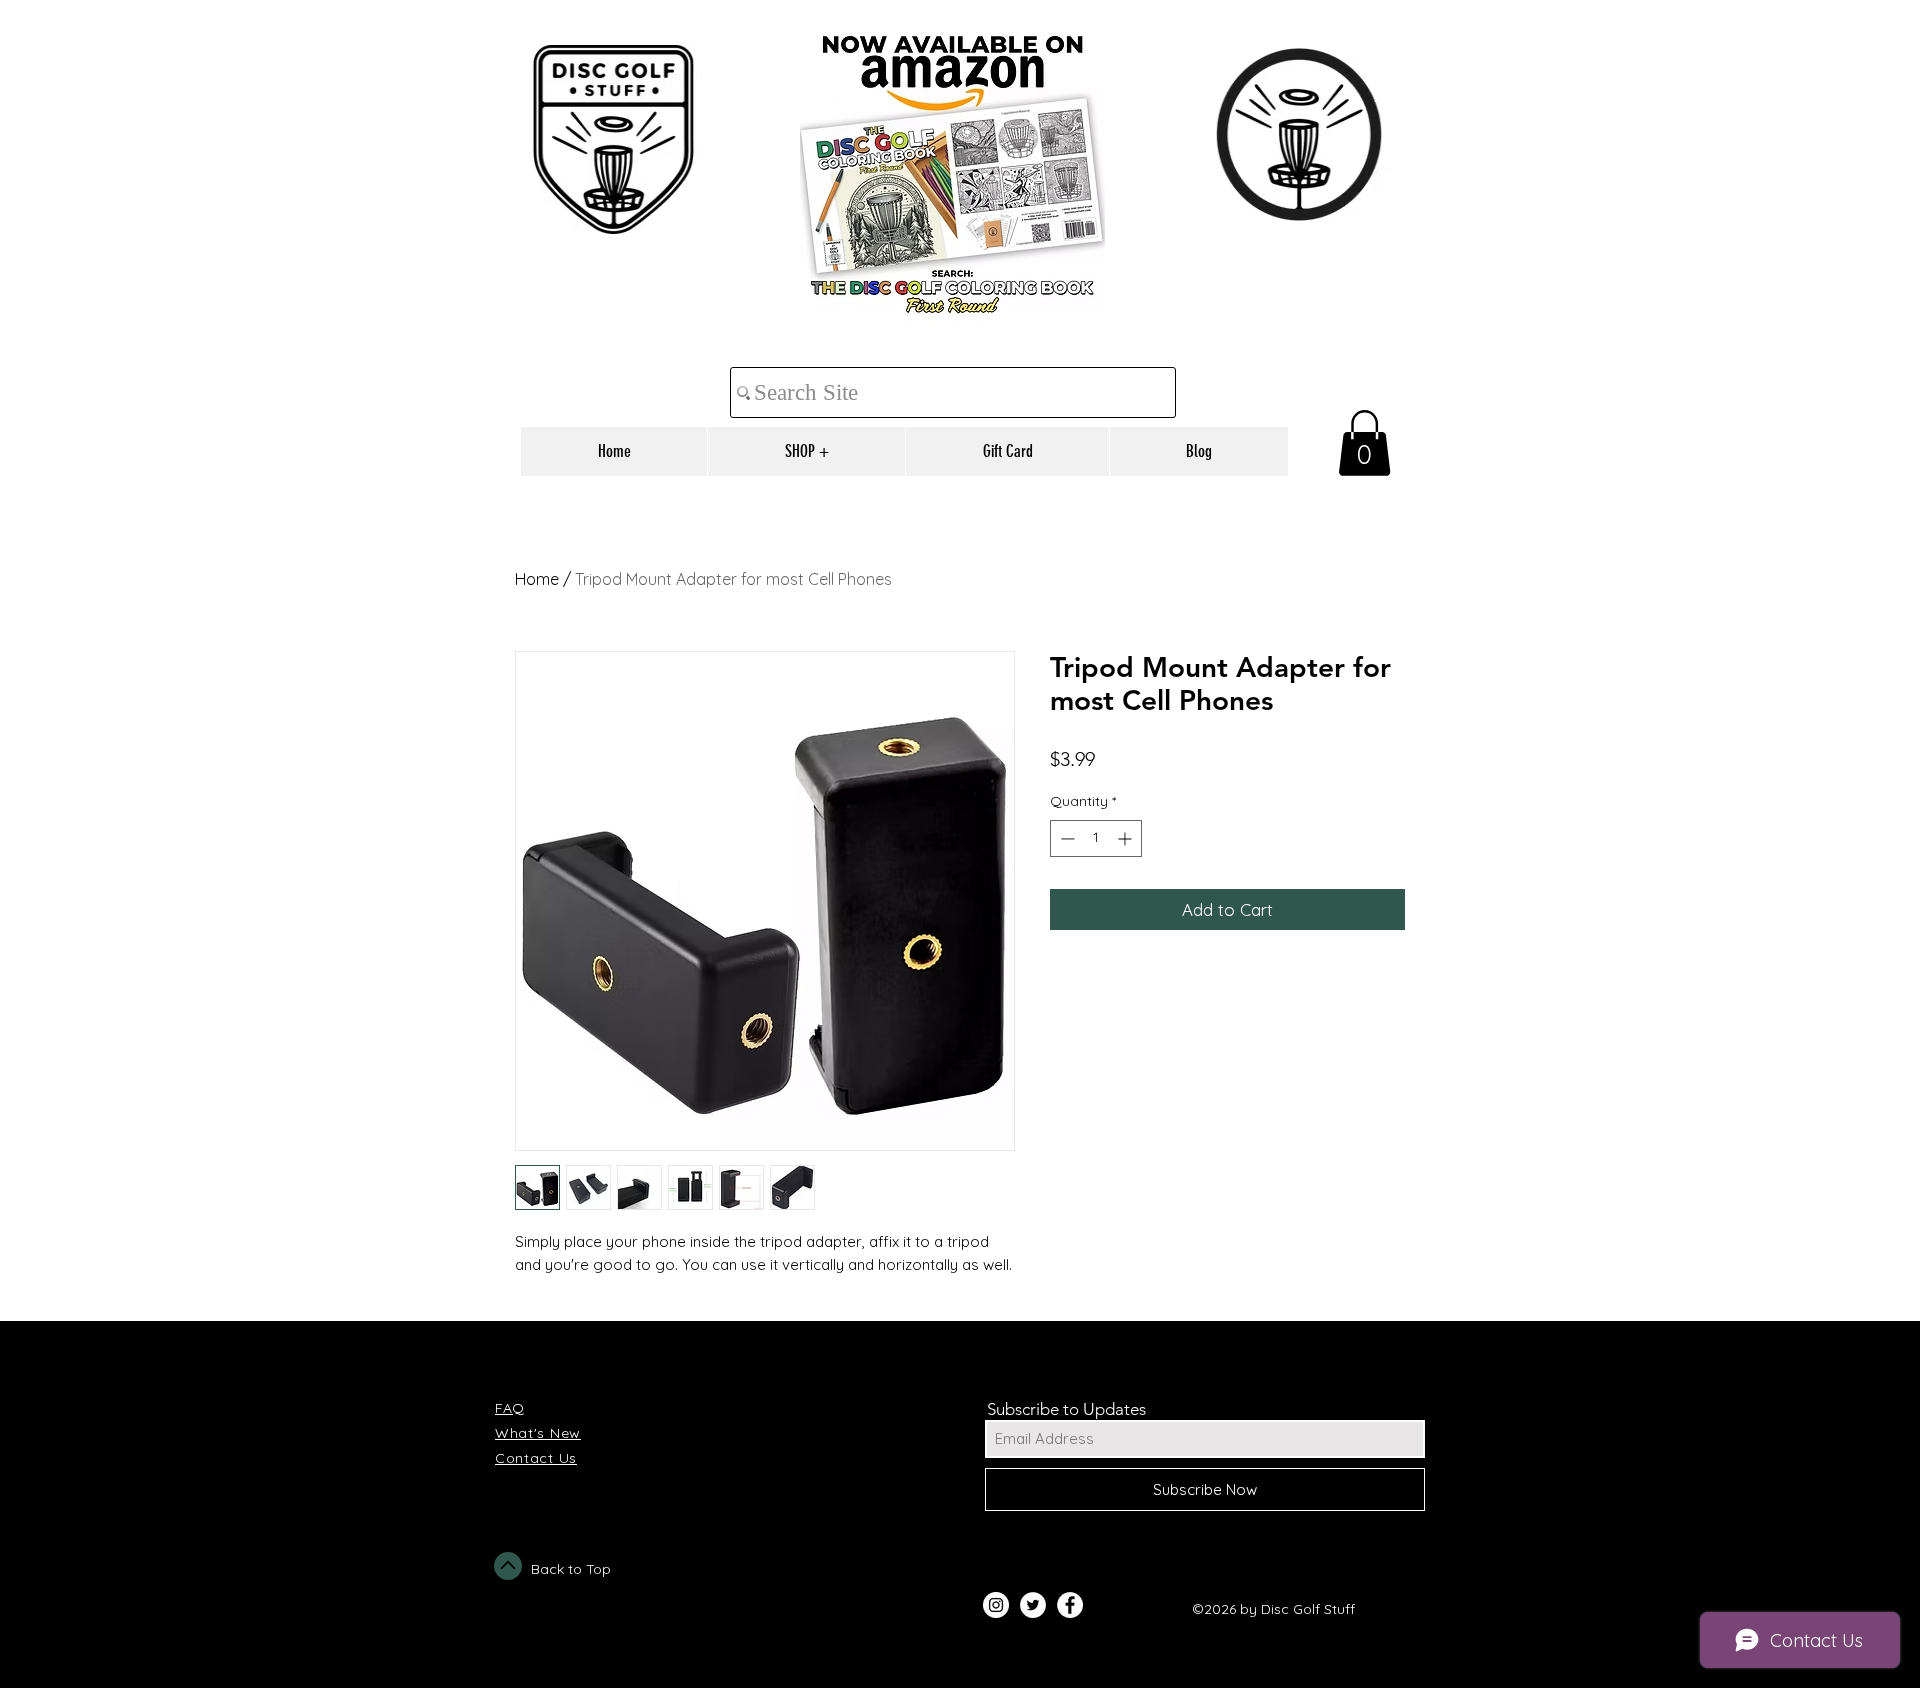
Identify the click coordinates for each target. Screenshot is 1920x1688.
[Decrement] (1065, 838)
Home (537, 579)
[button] (1364, 443)
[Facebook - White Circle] (1070, 1605)
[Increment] (1126, 838)
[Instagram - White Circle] (996, 1605)
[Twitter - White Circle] (1033, 1605)
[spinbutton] (1096, 838)
